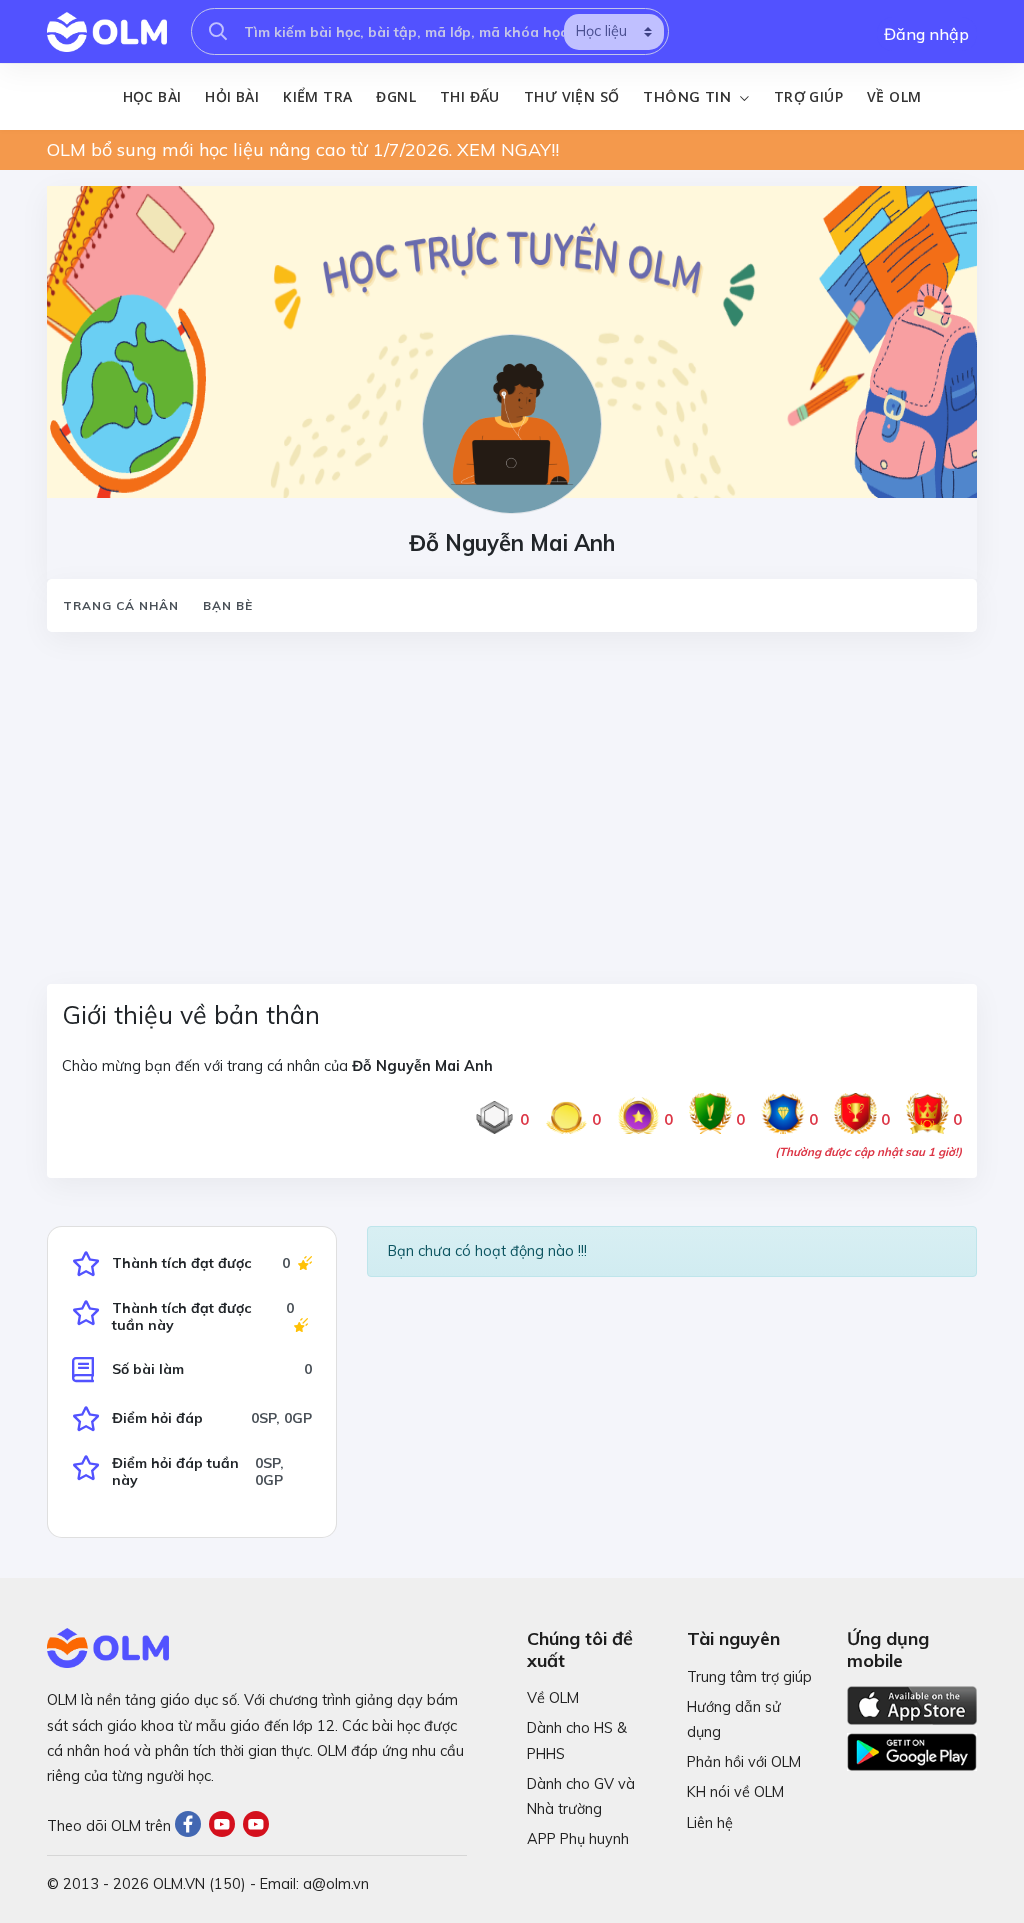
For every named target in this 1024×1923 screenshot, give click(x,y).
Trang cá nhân (121, 605)
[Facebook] (192, 1826)
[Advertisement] (512, 796)
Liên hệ (710, 1823)
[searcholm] (218, 31)
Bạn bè (228, 605)
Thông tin (689, 97)
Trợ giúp (808, 96)
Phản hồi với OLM (744, 1762)
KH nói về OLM (735, 1792)
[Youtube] (226, 1826)
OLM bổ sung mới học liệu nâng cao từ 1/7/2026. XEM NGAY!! (303, 149)
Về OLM (894, 96)
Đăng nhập (926, 34)
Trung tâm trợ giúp (749, 1677)
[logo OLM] (107, 32)
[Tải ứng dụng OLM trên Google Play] (912, 1747)
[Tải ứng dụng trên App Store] (912, 1704)
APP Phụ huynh (578, 1839)
